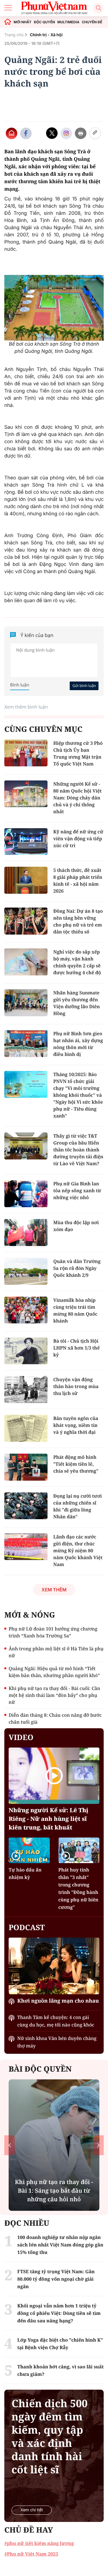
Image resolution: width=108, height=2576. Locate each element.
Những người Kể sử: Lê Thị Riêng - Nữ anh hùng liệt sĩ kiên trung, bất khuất (49, 1819)
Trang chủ (14, 35)
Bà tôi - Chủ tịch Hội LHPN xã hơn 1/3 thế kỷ (76, 1348)
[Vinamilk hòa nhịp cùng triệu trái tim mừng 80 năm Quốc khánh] (26, 1310)
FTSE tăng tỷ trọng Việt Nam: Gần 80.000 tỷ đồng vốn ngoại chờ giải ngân (56, 2279)
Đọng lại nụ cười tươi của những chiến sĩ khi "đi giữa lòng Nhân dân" (77, 1506)
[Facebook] (26, 133)
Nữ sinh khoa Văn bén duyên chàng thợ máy (57, 2042)
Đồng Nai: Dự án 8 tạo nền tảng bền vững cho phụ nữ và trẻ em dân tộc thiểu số (78, 921)
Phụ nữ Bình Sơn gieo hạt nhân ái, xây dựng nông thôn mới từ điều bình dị (78, 1044)
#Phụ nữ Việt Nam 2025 (31, 2554)
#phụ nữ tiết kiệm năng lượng (39, 2543)
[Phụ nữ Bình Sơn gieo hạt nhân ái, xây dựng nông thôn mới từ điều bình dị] (26, 1044)
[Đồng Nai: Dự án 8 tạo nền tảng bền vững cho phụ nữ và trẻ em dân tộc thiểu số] (26, 921)
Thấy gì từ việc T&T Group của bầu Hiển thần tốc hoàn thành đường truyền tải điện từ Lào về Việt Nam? (78, 1150)
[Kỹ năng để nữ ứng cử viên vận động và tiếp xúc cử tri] (26, 842)
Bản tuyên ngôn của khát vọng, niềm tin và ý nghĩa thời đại (76, 1425)
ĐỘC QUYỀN (44, 22)
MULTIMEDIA (68, 22)
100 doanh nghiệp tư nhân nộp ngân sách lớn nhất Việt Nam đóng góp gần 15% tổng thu (60, 2245)
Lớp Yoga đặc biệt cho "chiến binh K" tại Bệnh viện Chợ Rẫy (54, 2191)
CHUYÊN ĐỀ (92, 22)
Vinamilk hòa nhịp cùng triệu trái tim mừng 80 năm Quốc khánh (75, 1310)
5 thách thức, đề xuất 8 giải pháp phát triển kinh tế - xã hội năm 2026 (78, 881)
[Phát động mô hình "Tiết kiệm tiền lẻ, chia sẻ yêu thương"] (26, 1467)
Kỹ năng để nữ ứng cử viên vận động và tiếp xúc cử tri (78, 839)
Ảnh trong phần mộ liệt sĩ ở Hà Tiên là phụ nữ (56, 1652)
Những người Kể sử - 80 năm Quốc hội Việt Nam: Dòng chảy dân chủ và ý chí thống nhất (77, 798)
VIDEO (21, 1737)
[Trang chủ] (8, 22)
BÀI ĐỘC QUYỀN (40, 2069)
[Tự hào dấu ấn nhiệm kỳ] (29, 1850)
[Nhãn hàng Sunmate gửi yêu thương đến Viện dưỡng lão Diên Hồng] (26, 1003)
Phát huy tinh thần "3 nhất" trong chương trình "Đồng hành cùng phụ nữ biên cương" (78, 1888)
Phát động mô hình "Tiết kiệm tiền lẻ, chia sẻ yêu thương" (76, 1464)
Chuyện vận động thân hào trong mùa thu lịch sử (76, 1386)
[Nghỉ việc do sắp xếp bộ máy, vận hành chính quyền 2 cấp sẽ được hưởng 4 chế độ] (26, 962)
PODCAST (27, 1927)
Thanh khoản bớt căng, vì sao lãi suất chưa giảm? (60, 2370)
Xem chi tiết (32, 2510)
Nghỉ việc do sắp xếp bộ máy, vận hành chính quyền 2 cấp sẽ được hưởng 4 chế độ (77, 962)
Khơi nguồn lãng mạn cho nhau (58, 2001)
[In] (81, 133)
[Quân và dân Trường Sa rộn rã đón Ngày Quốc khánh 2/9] (26, 1271)
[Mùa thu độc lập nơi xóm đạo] (26, 1233)
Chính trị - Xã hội (46, 35)
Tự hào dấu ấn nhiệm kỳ (25, 1873)
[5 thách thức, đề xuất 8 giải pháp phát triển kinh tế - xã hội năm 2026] (26, 880)
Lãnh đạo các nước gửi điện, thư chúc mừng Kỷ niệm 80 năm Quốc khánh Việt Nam (78, 1551)
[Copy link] (95, 133)
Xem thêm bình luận (26, 707)
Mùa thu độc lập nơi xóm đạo (76, 1226)
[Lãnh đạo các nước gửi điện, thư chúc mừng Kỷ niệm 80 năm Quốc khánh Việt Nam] (26, 1547)
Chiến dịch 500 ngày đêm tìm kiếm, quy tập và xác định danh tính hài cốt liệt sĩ (50, 2437)
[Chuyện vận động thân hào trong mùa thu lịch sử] (26, 1390)
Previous (10, 2145)
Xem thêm (54, 1590)
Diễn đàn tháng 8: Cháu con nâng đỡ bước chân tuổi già (55, 1718)
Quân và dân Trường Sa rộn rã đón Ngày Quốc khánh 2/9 (77, 1268)
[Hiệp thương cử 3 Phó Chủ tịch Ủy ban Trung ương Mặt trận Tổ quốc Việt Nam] (26, 753)
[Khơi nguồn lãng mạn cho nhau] (54, 1966)
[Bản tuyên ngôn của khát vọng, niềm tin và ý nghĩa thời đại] (26, 1428)
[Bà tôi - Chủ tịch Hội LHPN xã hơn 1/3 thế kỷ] (26, 1351)
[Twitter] (52, 133)
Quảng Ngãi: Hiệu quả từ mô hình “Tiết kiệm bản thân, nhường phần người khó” (54, 1672)
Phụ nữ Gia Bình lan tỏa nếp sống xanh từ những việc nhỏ (77, 1191)
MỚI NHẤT (22, 22)
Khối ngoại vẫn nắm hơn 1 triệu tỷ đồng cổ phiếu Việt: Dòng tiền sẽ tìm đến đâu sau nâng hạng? (59, 2313)
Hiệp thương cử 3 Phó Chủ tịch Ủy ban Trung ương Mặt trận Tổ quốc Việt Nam (78, 753)
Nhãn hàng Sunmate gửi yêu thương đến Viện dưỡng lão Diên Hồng (76, 1003)
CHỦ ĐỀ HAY (29, 2530)
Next (98, 2145)
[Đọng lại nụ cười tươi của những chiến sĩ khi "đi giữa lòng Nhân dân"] (26, 1506)
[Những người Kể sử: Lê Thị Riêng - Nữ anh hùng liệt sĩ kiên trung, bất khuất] (54, 1776)
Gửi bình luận (84, 686)
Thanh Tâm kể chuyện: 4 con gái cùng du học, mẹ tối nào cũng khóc (56, 2021)
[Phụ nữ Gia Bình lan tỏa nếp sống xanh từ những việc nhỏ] (26, 1194)
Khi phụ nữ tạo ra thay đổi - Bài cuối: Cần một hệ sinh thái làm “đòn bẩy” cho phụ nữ (54, 1695)
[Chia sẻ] (66, 133)
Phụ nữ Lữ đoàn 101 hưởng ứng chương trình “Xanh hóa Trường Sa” (53, 1632)
